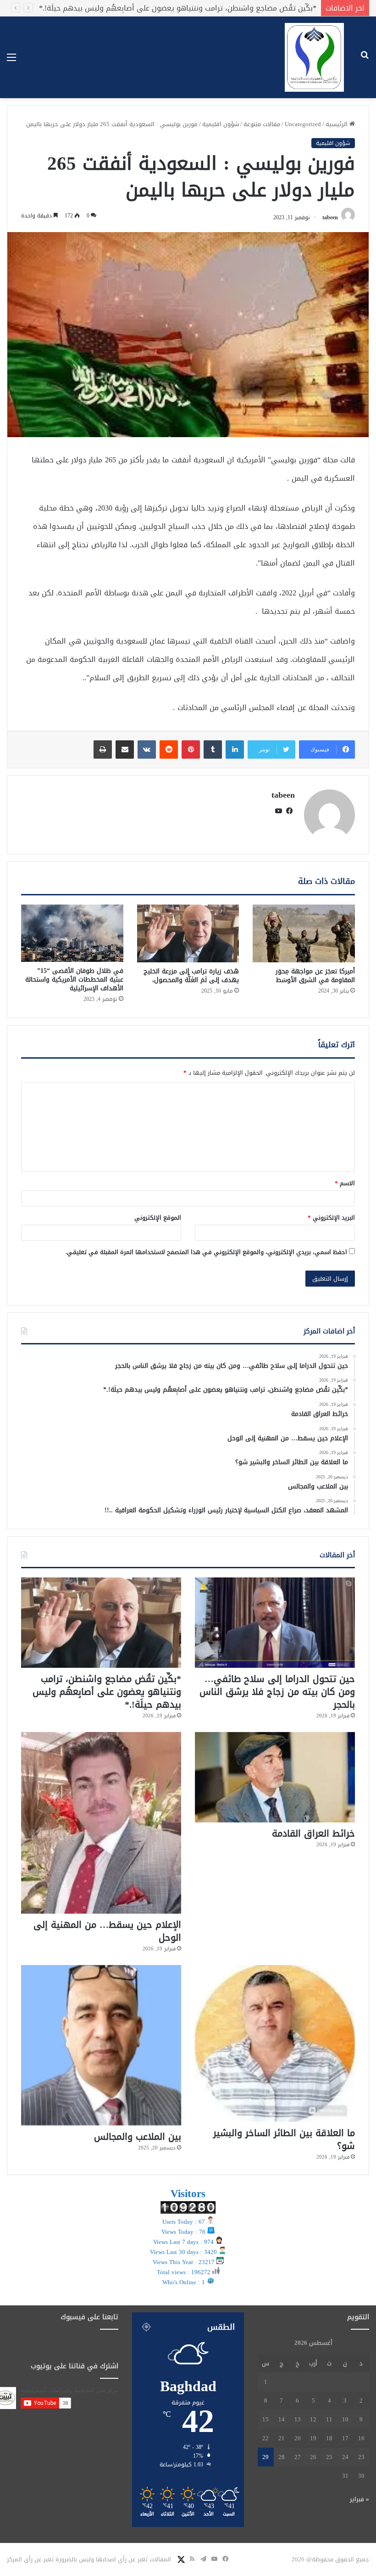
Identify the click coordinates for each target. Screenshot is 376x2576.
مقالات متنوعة (262, 124)
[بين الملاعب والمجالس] (101, 2045)
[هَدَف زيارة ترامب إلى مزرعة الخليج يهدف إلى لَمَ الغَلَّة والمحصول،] (188, 933)
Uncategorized (303, 124)
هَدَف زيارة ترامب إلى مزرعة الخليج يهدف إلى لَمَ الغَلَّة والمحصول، (191, 976)
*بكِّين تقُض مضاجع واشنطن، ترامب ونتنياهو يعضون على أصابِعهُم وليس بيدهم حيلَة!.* (107, 1692)
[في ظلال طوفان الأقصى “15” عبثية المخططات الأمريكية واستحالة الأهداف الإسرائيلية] (72, 933)
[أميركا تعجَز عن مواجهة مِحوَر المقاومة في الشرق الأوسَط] (304, 933)
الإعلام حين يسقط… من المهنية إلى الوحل (107, 1931)
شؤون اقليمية (221, 124)
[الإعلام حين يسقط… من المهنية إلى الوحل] (101, 1823)
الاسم (345, 1183)
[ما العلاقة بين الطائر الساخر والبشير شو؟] (275, 2043)
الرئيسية (337, 124)
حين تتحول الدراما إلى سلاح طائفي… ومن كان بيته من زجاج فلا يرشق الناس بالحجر (277, 1692)
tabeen (330, 217)
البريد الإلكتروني (331, 1218)
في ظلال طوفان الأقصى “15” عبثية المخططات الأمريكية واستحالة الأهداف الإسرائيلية (74, 980)
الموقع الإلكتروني (158, 1218)
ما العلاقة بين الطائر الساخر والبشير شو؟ (284, 2139)
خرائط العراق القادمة (283, 8)
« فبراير (359, 2499)
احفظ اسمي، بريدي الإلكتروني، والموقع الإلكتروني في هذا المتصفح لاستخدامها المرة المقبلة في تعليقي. (206, 1252)
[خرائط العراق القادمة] (275, 1777)
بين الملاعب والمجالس (138, 2137)
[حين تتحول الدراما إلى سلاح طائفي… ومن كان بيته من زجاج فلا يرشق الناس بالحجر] (275, 1623)
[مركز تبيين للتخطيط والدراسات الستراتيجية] (314, 57)
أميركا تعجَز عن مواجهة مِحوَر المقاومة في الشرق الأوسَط (315, 976)
